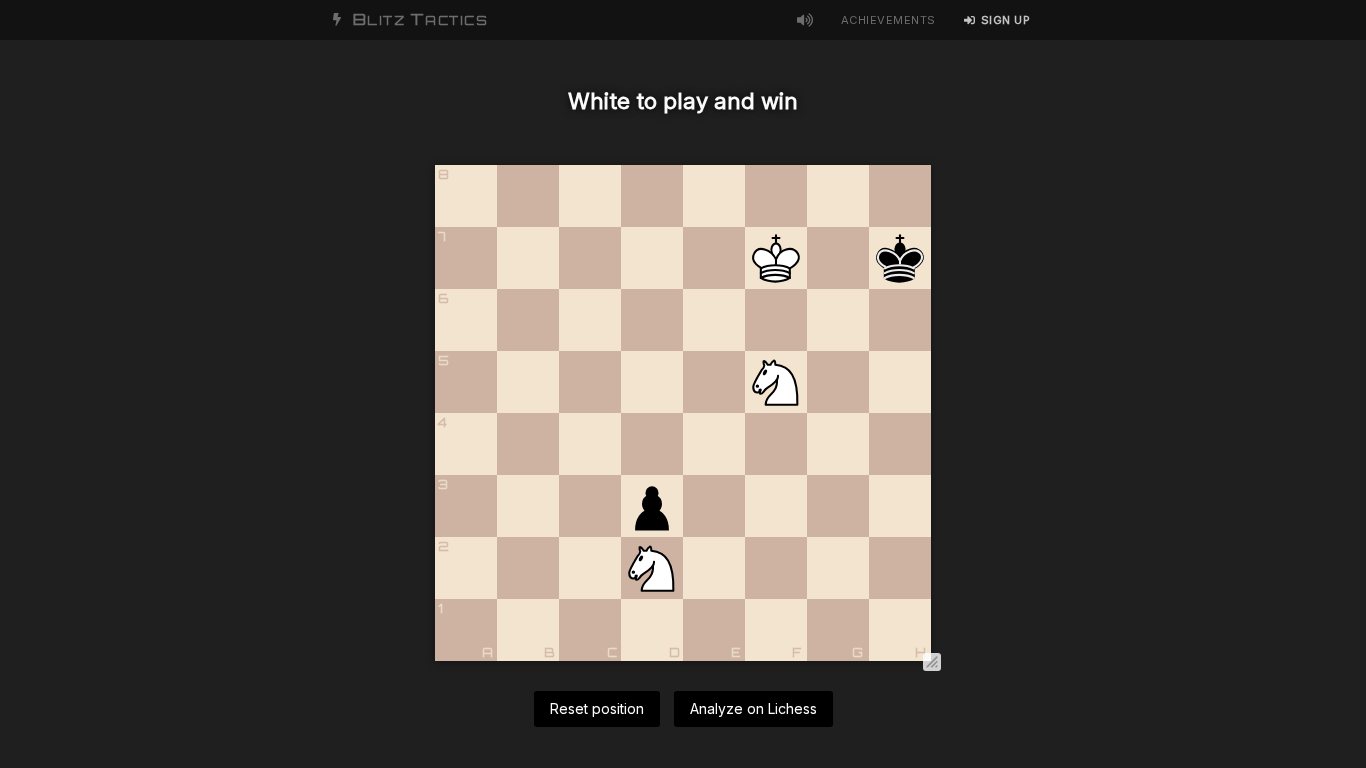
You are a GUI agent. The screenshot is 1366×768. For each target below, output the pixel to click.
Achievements (888, 20)
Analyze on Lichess (753, 708)
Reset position (597, 708)
